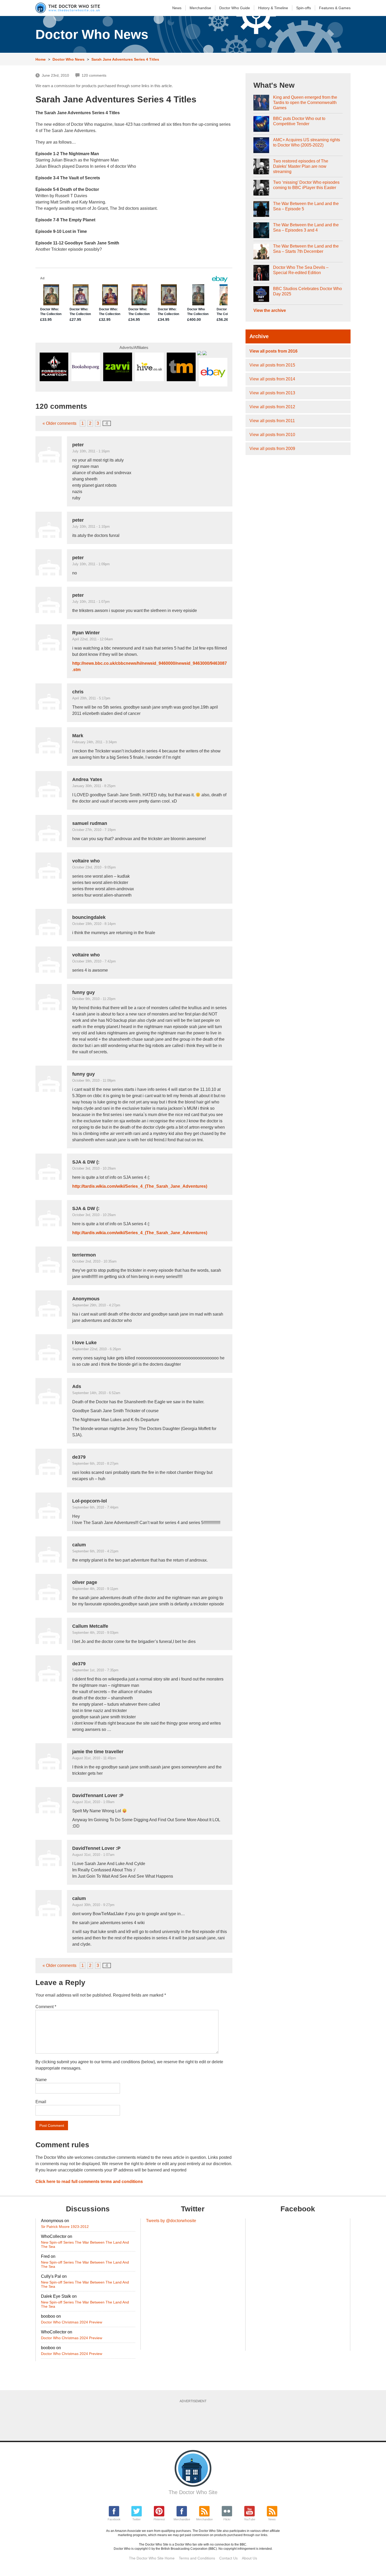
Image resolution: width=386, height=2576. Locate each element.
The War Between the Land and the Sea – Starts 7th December (306, 249)
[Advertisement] (193, 2420)
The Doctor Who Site (193, 2492)
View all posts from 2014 (272, 379)
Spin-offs (304, 8)
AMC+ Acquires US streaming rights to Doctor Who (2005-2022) (307, 142)
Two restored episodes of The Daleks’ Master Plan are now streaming (301, 166)
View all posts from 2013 (272, 393)
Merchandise (200, 8)
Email (41, 2102)
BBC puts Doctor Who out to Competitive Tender (299, 121)
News (177, 8)
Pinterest (159, 2519)
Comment (46, 2007)
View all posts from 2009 (272, 449)
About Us (249, 2558)
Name (41, 2080)
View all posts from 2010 (272, 435)
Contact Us (228, 2558)
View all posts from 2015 (272, 365)
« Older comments (59, 423)
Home (41, 59)
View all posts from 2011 (272, 421)
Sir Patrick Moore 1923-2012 (65, 2227)
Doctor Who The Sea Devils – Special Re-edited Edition (301, 270)
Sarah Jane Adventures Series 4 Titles (125, 59)
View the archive (270, 310)
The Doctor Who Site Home (152, 2558)
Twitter (137, 2519)
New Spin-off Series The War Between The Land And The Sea (85, 2244)
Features (335, 8)
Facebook (114, 2519)
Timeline (273, 8)
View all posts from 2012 (272, 407)
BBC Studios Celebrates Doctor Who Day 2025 (307, 291)
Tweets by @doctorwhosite (171, 2221)
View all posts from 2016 (273, 351)
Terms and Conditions (197, 2558)
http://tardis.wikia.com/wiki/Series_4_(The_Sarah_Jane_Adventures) (140, 1186)
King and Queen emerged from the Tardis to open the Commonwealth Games (305, 103)
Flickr (227, 2519)
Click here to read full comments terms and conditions (89, 2182)
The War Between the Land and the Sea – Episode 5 (306, 206)
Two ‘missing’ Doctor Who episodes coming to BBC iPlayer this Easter (306, 185)
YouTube (250, 2519)
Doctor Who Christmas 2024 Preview (72, 2322)
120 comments (94, 75)
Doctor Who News (69, 59)
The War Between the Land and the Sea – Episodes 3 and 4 (306, 227)
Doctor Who (235, 8)
